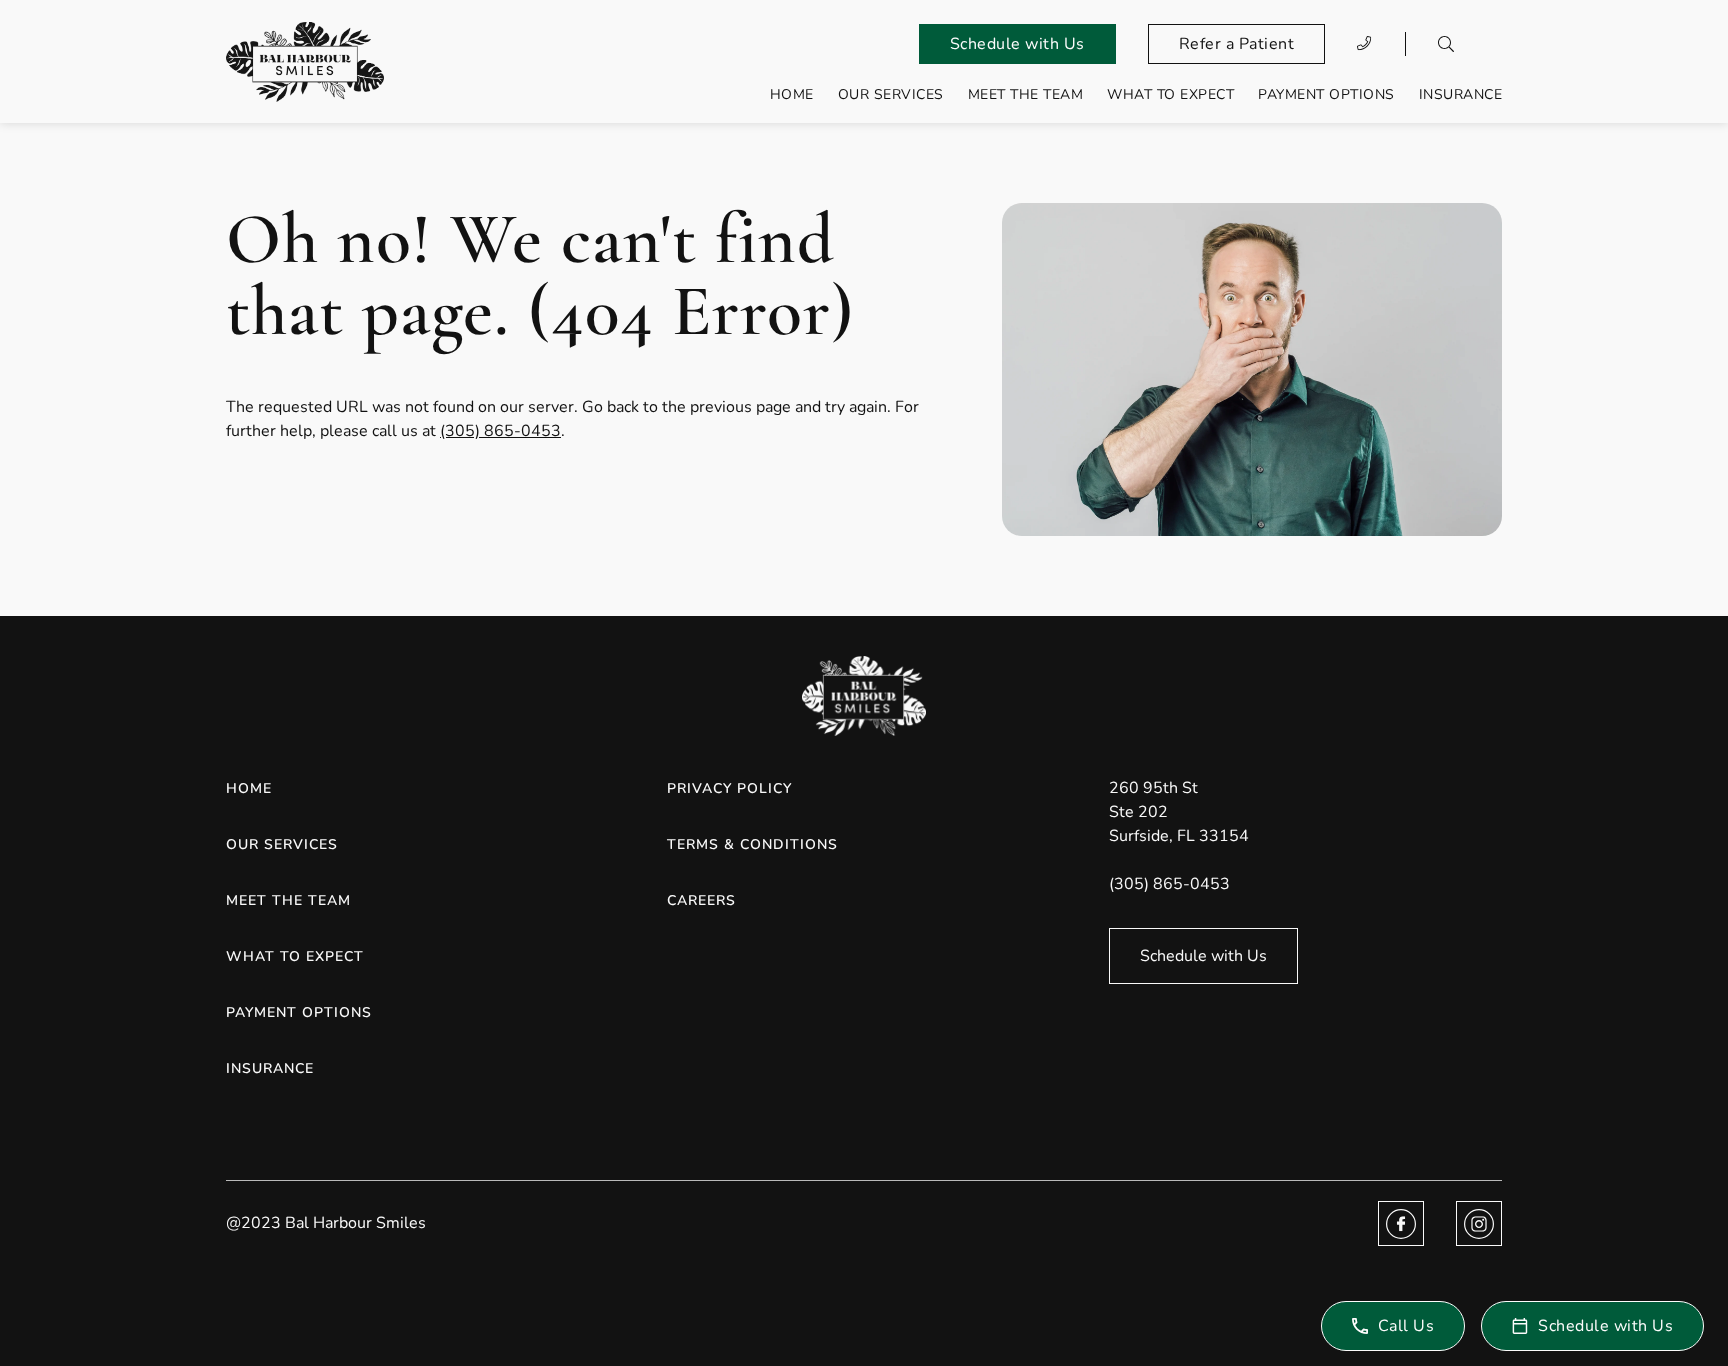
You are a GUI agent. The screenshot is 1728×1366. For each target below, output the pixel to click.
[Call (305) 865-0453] (1365, 44)
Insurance (1461, 94)
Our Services (891, 94)
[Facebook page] (1401, 1223)
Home (792, 94)
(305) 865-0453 (500, 431)
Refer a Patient (1237, 44)
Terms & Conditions (752, 844)
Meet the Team (1026, 94)
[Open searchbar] (1446, 44)
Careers (701, 900)
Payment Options (1326, 94)
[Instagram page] (1479, 1223)
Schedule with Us (1017, 44)
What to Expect (1170, 94)
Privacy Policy (729, 788)
